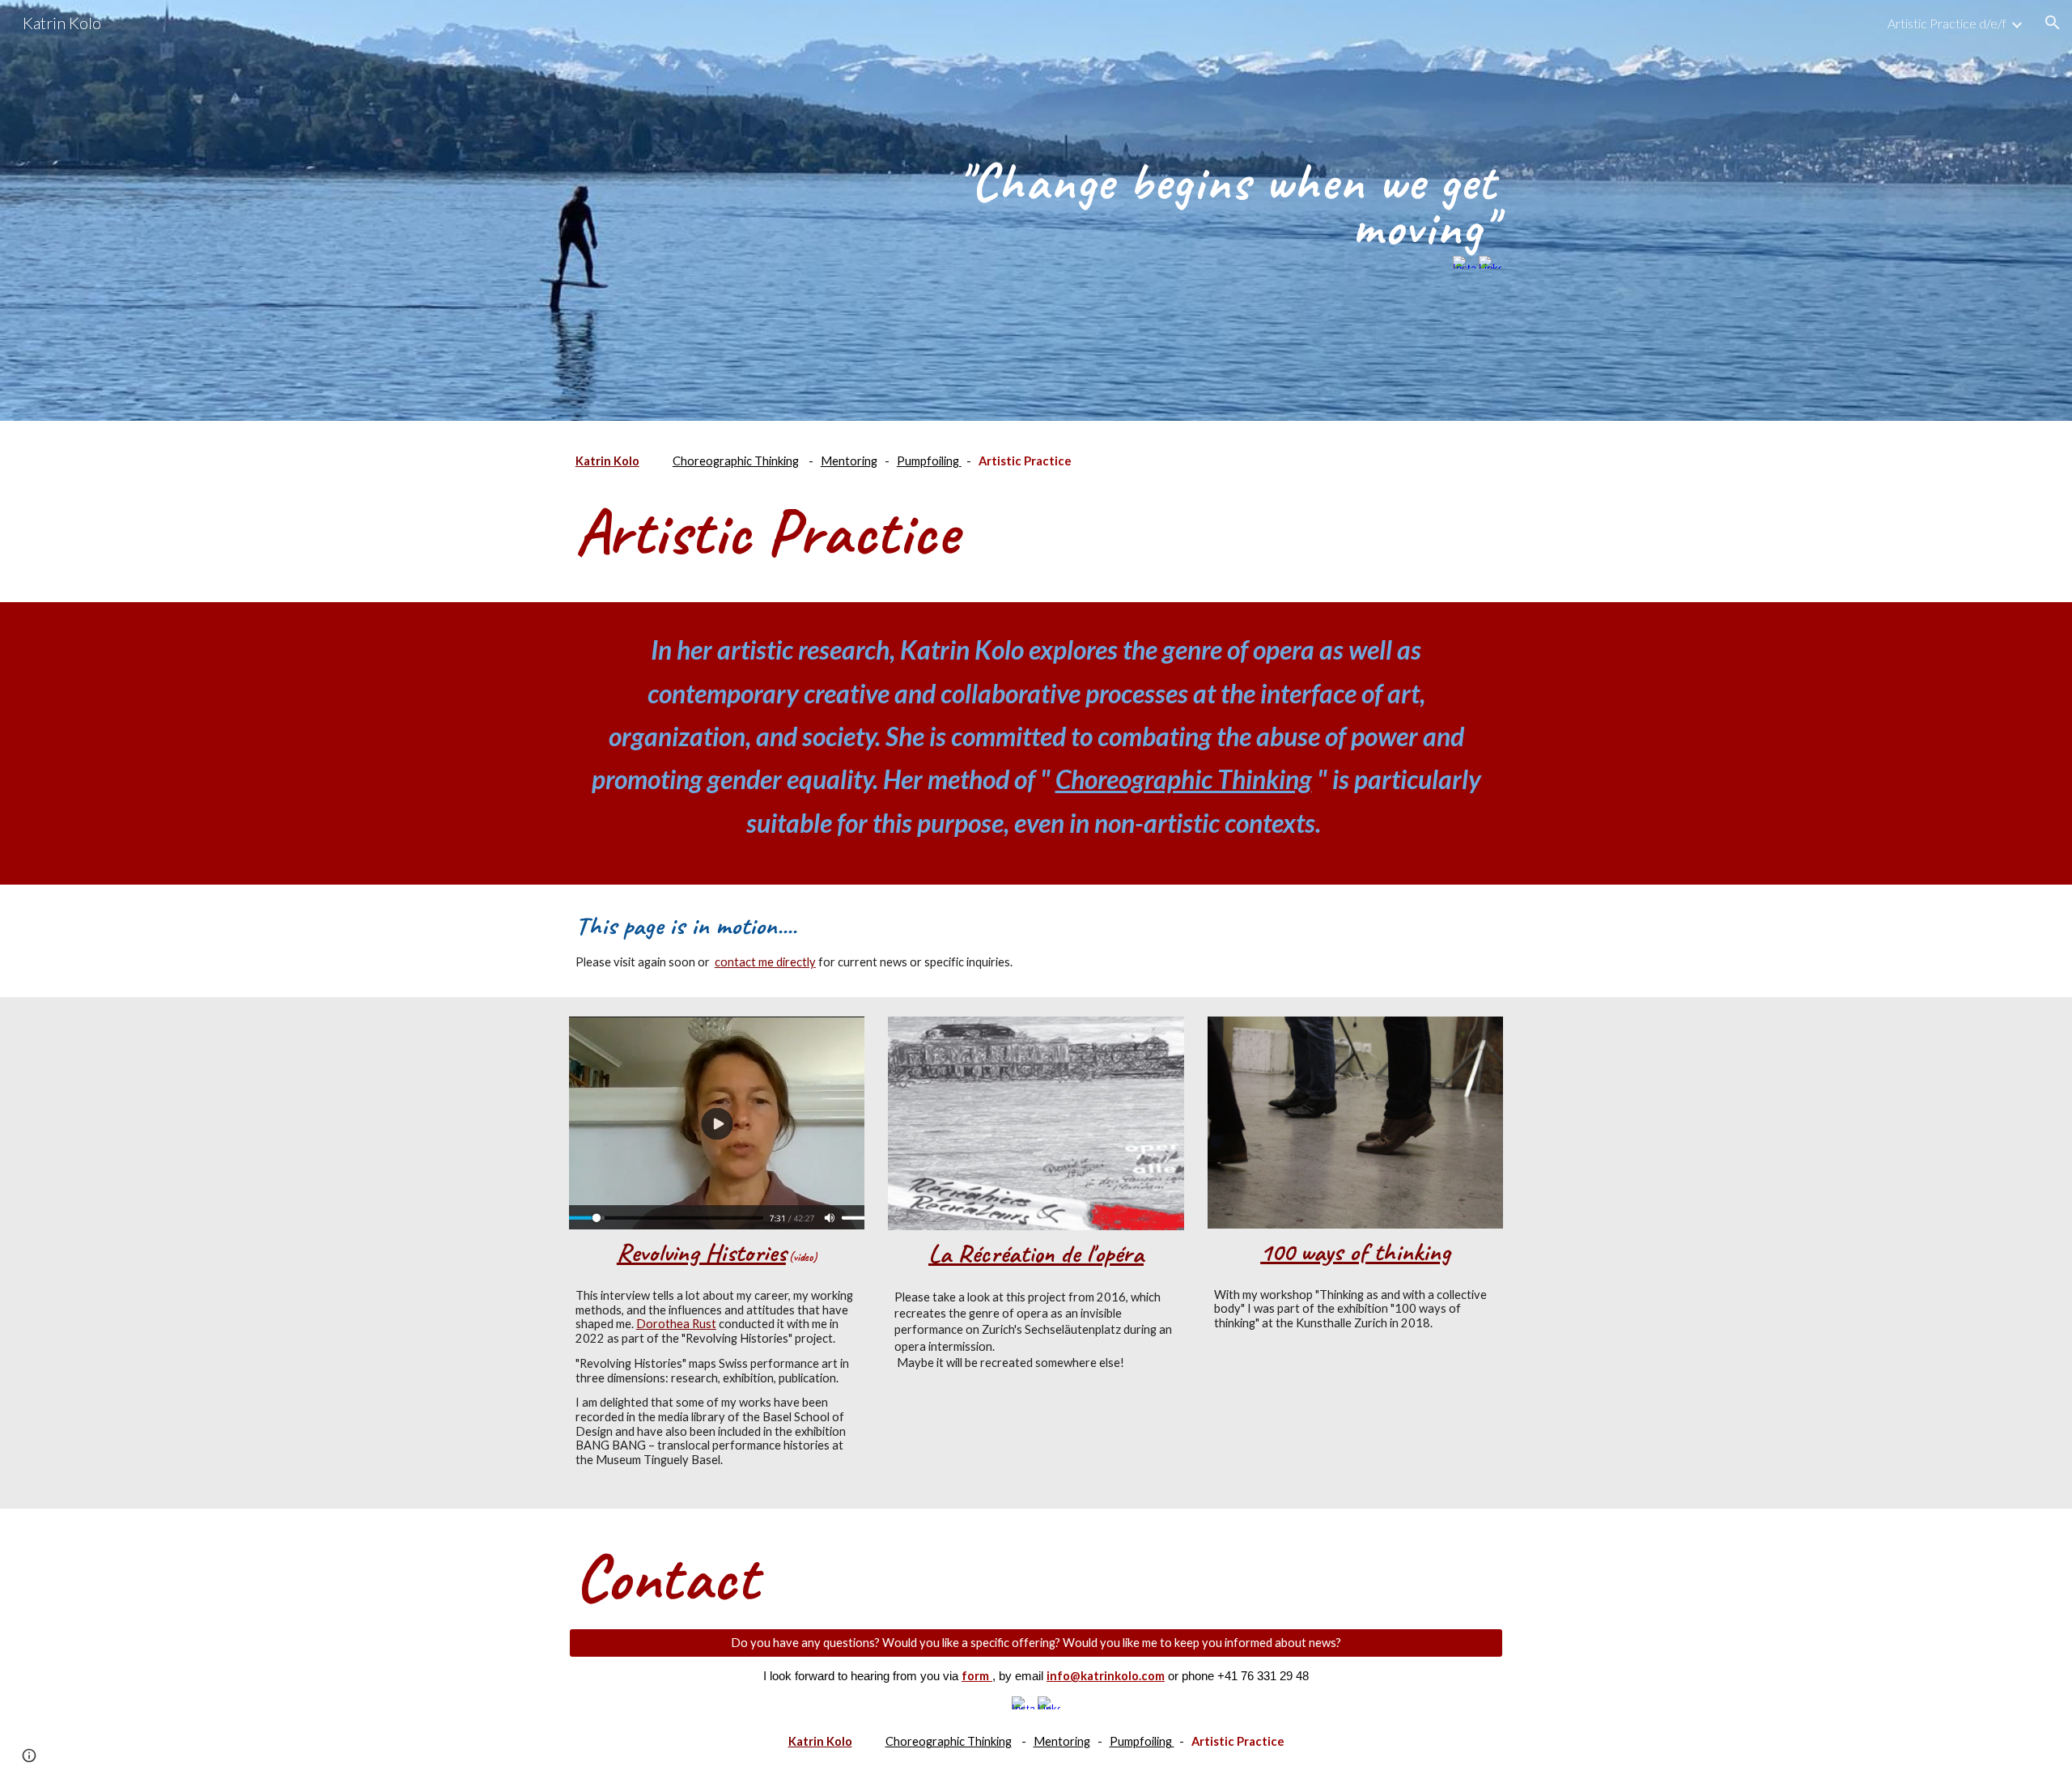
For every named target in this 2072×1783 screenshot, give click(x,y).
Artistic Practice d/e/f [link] (1947, 23)
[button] (2053, 23)
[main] (1195, 198)
